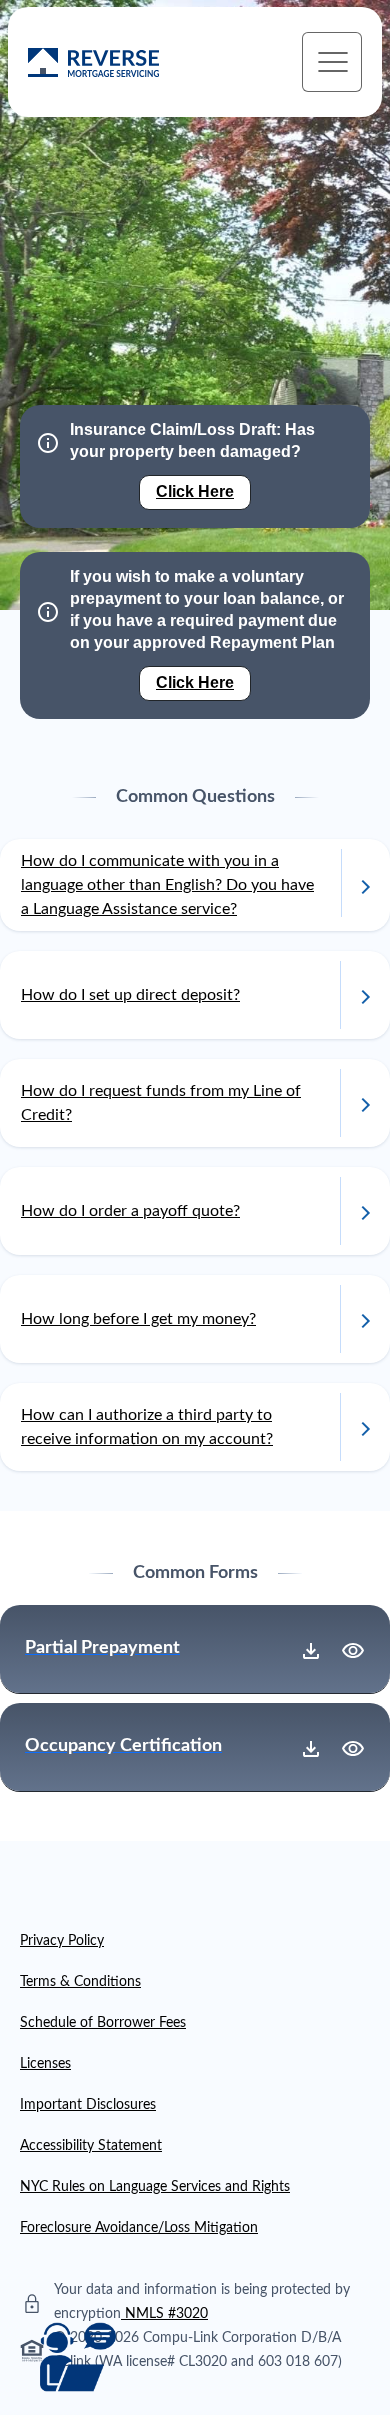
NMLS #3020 (166, 2314)
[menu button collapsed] (332, 62)
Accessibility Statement (91, 2146)
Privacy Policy (62, 1941)
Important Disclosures (88, 2105)
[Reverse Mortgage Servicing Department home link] (93, 62)
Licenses (45, 2064)
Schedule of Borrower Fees (103, 2023)
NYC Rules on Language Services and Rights (155, 2187)
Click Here (195, 491)
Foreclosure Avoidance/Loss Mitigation (139, 2228)
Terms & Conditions (80, 1982)
